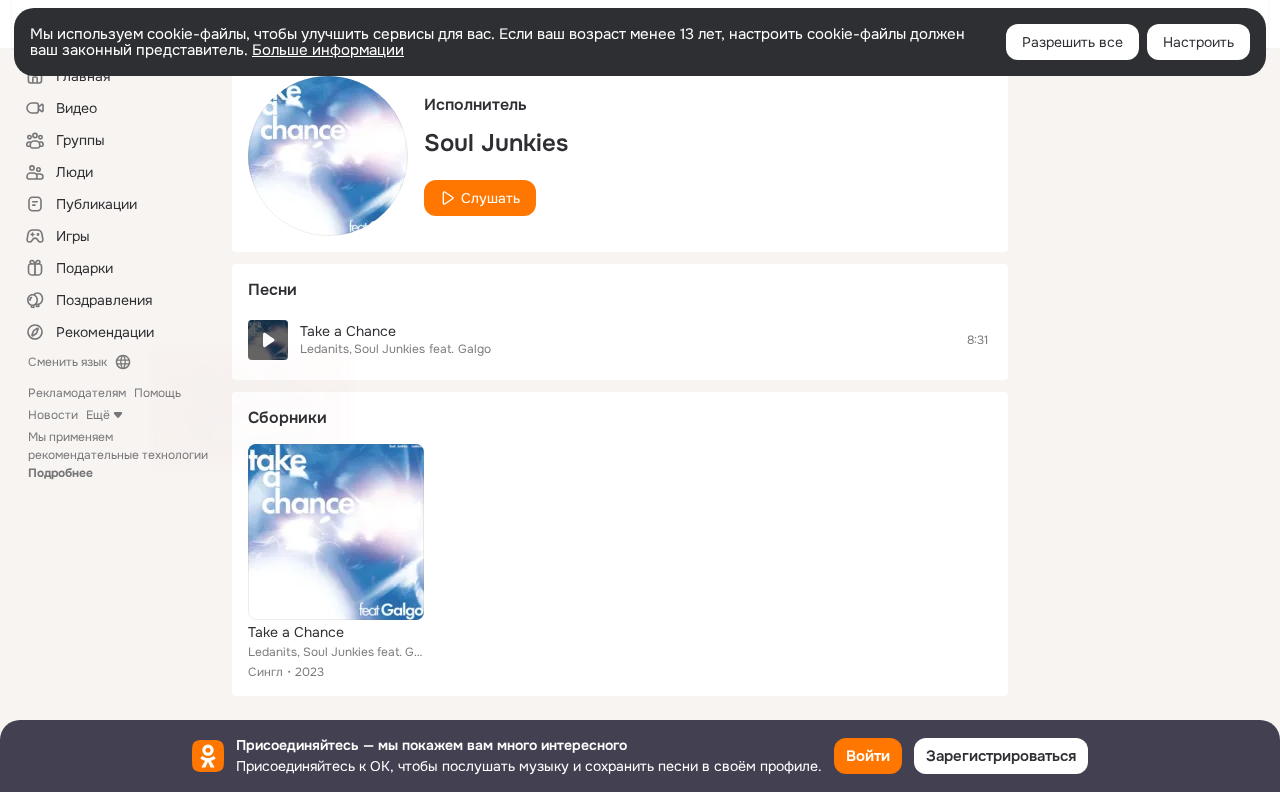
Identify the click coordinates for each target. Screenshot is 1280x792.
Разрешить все (1072, 42)
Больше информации (328, 50)
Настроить (1198, 42)
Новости (53, 415)
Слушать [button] (490, 198)
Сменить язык (67, 362)
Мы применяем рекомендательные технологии (118, 455)
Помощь (157, 393)
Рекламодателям (77, 393)
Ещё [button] (98, 415)
